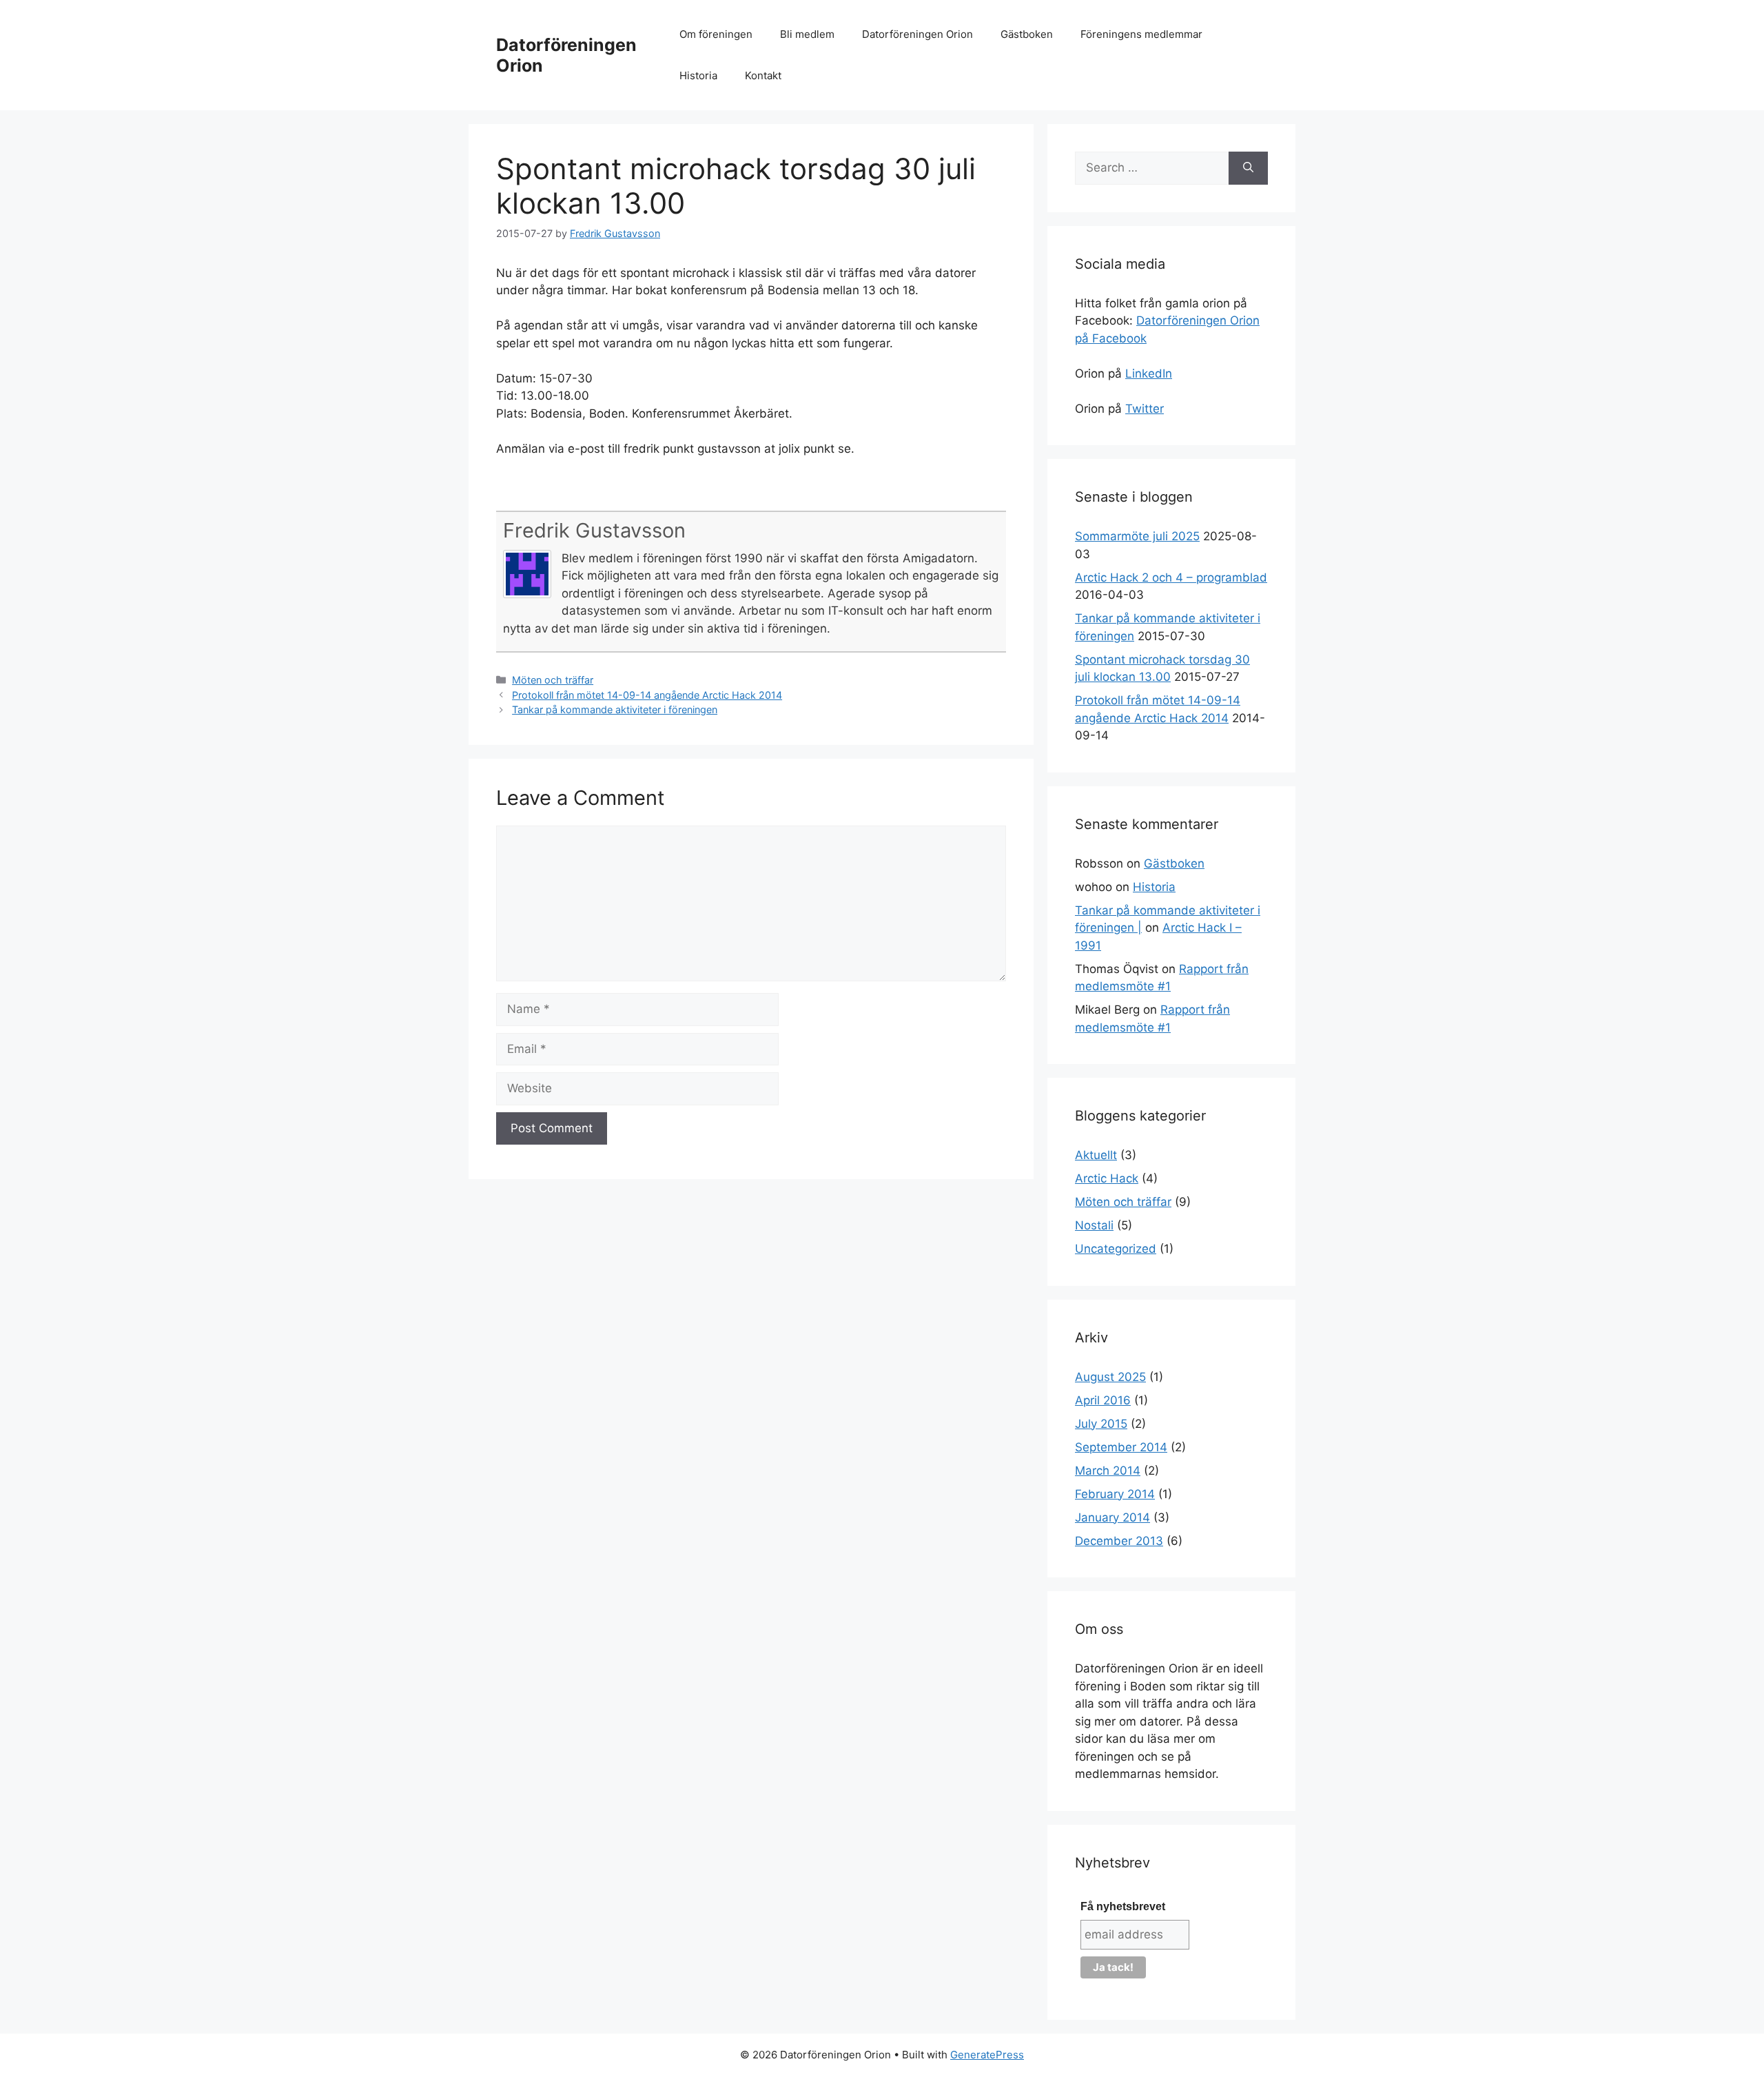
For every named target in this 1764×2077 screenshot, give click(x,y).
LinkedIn (1149, 374)
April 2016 (1103, 1400)
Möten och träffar (553, 680)
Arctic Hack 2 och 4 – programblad (1171, 577)
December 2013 (1119, 1541)
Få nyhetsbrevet (1123, 1906)
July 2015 (1101, 1424)
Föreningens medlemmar (1141, 34)
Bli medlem (807, 34)
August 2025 (1110, 1377)
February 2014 (1115, 1494)
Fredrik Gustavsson (594, 530)
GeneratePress (987, 2055)
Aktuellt (1096, 1155)
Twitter (1145, 409)
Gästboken (1027, 34)
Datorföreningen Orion (917, 34)
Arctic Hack (1107, 1178)
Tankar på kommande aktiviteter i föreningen (615, 709)
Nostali (1094, 1225)
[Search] (1248, 168)
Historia (698, 75)
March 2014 (1108, 1471)
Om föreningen (716, 34)
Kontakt (763, 75)
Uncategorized (1116, 1249)
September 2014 (1121, 1447)
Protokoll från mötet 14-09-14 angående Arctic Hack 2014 (647, 695)
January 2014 (1112, 1517)
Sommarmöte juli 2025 (1137, 536)
